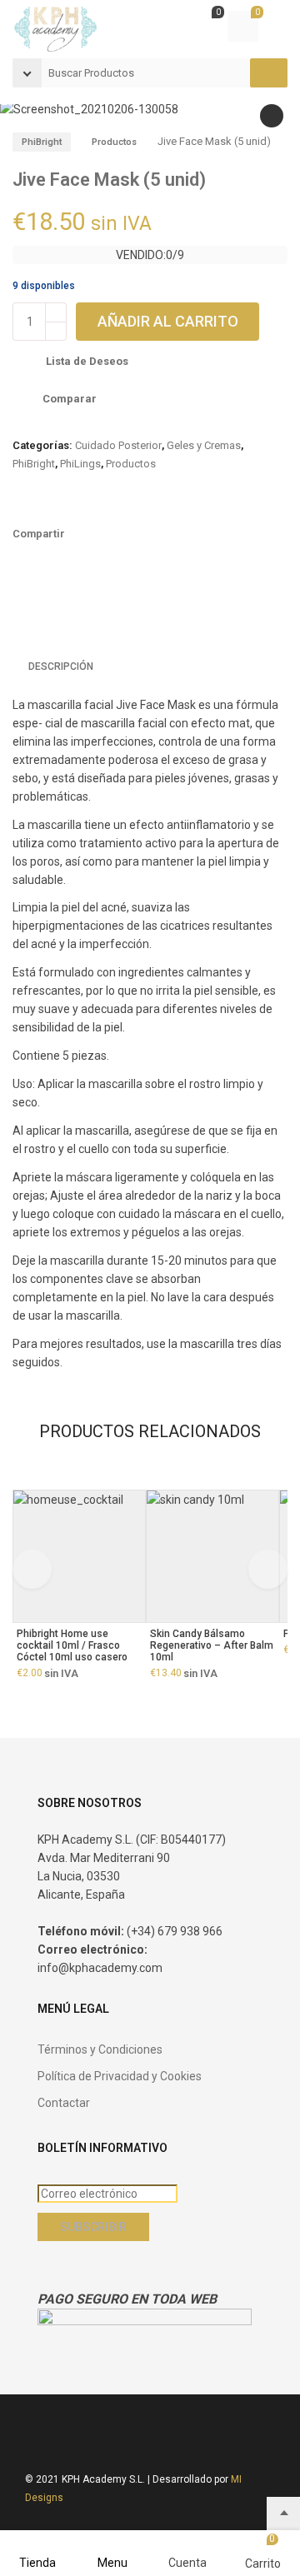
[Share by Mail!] (110, 536)
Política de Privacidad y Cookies (120, 2076)
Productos (114, 142)
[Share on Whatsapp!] (195, 536)
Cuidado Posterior (118, 445)
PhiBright (42, 142)
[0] (204, 28)
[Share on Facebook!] (82, 536)
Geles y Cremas (204, 445)
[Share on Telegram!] (167, 536)
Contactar (64, 2103)
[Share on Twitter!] (138, 536)
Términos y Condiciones (100, 2049)
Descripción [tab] (61, 666)
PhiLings (80, 464)
